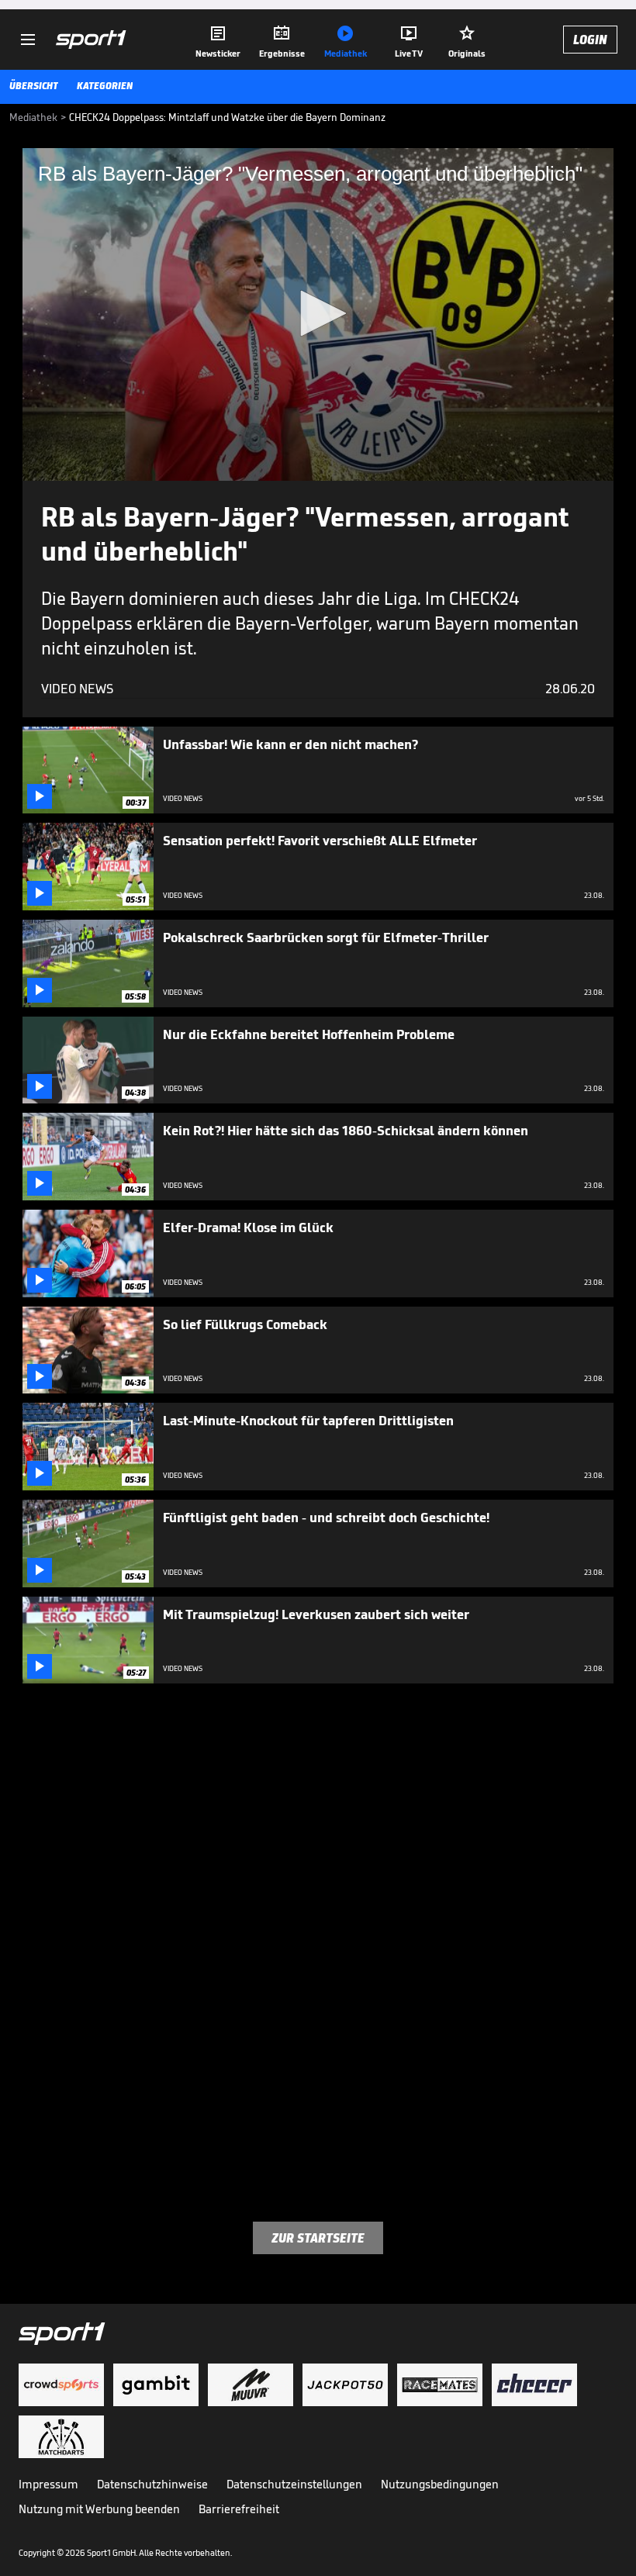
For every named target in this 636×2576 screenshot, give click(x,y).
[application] (318, 314)
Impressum (48, 2484)
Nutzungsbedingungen (440, 2484)
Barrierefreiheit (239, 2509)
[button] (318, 313)
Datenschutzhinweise (152, 2484)
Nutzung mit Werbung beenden (99, 2509)
